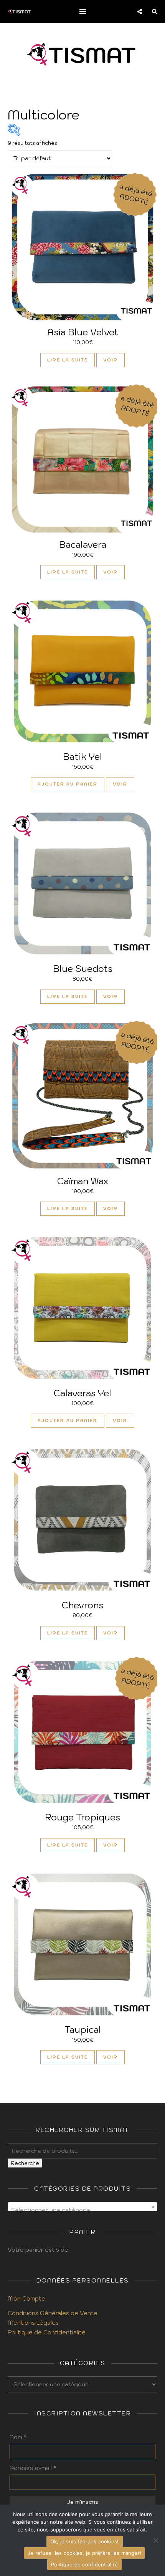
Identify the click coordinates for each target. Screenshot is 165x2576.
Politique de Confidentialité (47, 2332)
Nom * (18, 2437)
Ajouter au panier (68, 784)
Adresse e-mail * (33, 2468)
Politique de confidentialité (84, 2564)
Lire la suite (68, 360)
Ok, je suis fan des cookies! (85, 2541)
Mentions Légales (33, 2323)
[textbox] (82, 2210)
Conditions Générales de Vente (53, 2313)
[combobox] (82, 2207)
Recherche (25, 2163)
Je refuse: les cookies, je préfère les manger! (85, 2553)
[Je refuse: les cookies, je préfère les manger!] (155, 2540)
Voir (111, 360)
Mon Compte (26, 2298)
